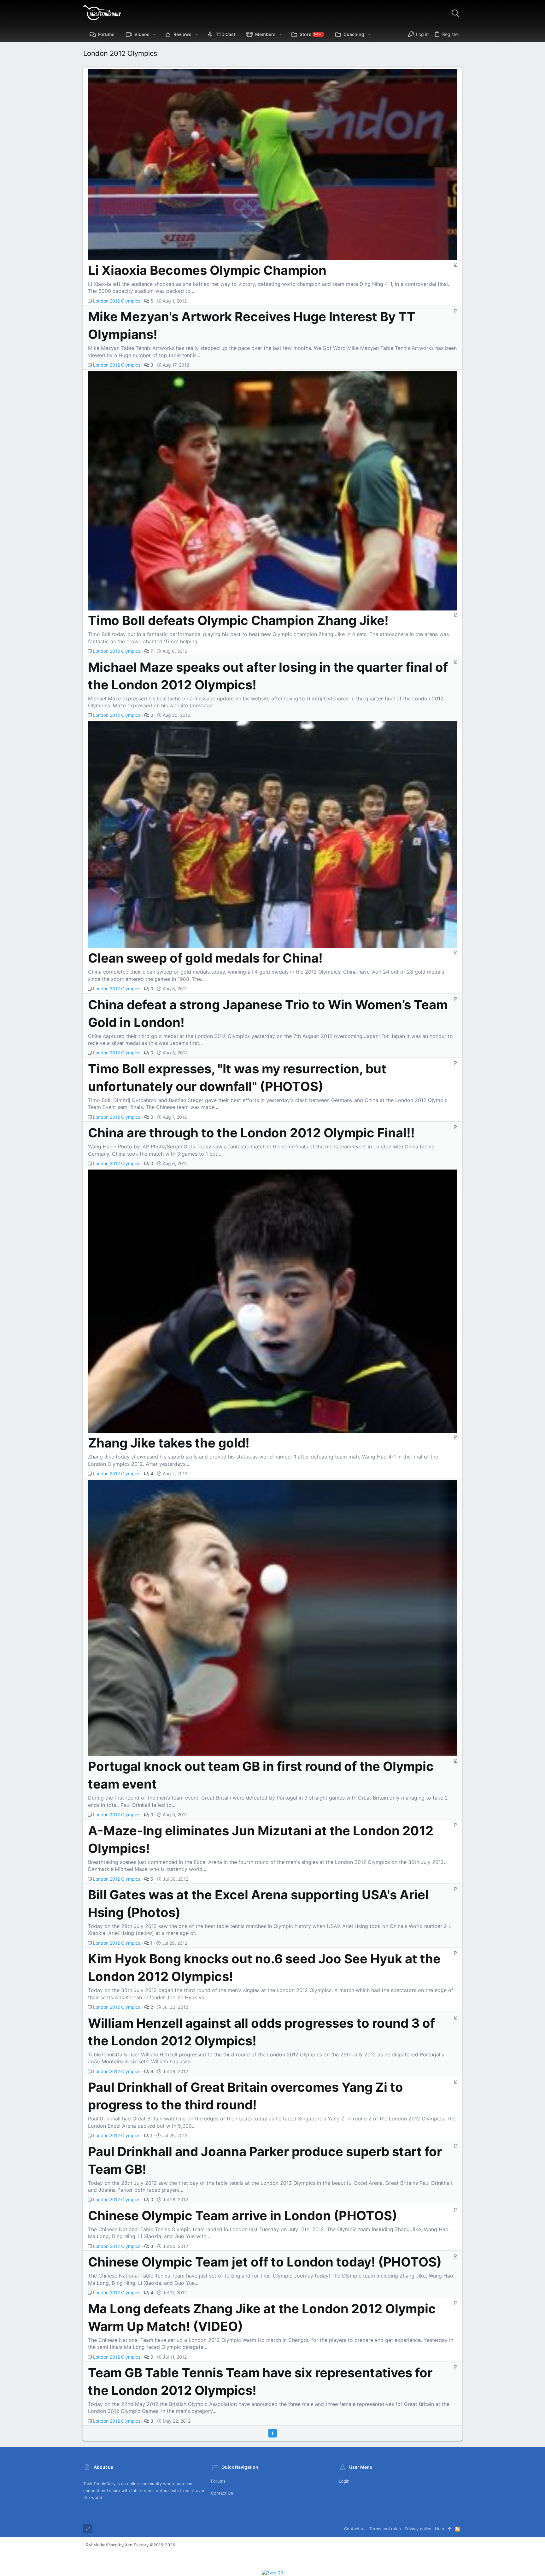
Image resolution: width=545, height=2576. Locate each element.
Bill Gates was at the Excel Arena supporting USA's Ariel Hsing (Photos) (258, 1904)
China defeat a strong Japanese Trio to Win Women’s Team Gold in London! (268, 1014)
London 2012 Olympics (117, 301)
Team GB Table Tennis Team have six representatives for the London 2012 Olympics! (260, 2381)
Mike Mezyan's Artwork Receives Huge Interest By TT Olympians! (252, 325)
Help (440, 2529)
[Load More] (273, 2433)
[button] (154, 34)
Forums (218, 2481)
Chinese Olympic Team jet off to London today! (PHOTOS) (265, 2262)
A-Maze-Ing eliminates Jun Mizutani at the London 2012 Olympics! (261, 1839)
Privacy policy (418, 2529)
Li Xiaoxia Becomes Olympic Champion (207, 270)
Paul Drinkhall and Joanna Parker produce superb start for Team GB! (265, 2160)
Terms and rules (385, 2529)
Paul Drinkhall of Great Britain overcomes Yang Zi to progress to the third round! (246, 2096)
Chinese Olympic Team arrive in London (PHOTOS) (243, 2216)
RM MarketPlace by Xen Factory (130, 2545)
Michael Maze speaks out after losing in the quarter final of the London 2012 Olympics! (268, 676)
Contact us (222, 2493)
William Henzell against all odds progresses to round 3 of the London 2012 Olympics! (261, 2032)
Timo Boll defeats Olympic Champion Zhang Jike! (238, 620)
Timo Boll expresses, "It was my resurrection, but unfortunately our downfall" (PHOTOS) (237, 1078)
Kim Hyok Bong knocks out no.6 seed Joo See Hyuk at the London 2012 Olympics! (264, 1968)
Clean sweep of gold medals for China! (205, 958)
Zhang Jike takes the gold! (169, 1443)
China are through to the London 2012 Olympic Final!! (251, 1133)
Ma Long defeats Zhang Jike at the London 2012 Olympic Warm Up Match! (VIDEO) (262, 2317)
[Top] (450, 2529)
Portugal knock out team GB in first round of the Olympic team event (261, 1775)
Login (344, 2481)
